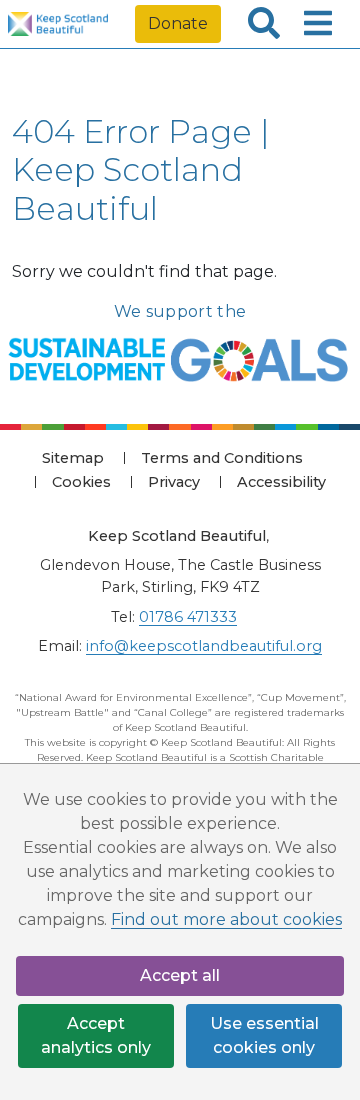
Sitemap (73, 458)
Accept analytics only (96, 1035)
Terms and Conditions (222, 458)
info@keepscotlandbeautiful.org (204, 646)
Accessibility (281, 482)
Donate (178, 23)
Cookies (81, 482)
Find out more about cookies (226, 919)
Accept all (180, 975)
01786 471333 (188, 617)
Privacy (174, 482)
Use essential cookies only (264, 1035)
